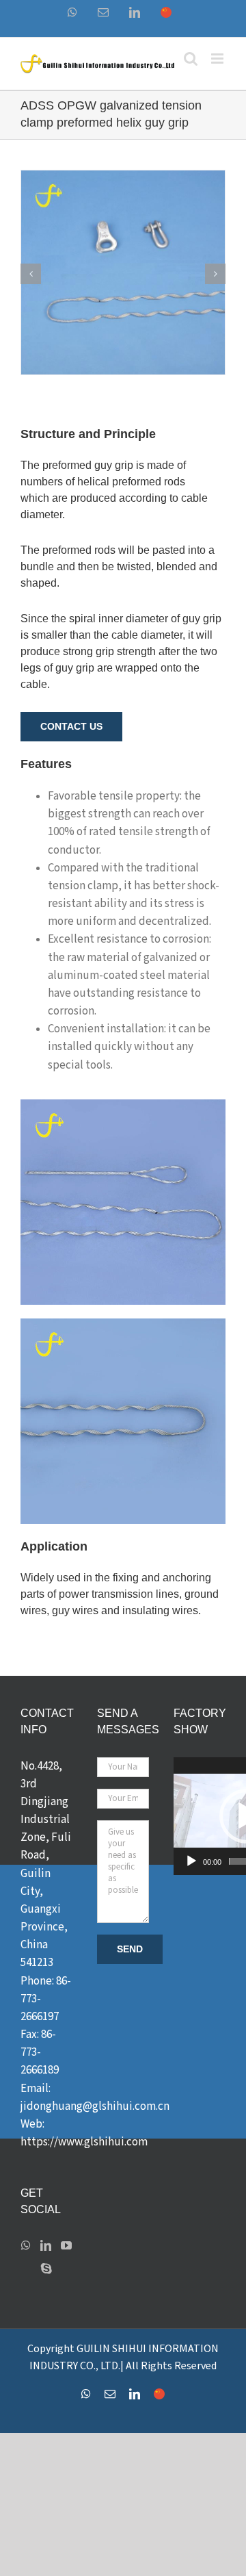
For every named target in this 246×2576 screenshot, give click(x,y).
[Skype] (46, 2269)
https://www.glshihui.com (84, 2142)
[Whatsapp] (26, 2245)
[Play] (191, 1861)
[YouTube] (66, 2245)
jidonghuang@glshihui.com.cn (95, 2106)
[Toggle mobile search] (191, 59)
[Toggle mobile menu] (218, 59)
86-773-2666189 (40, 2052)
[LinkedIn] (46, 2245)
